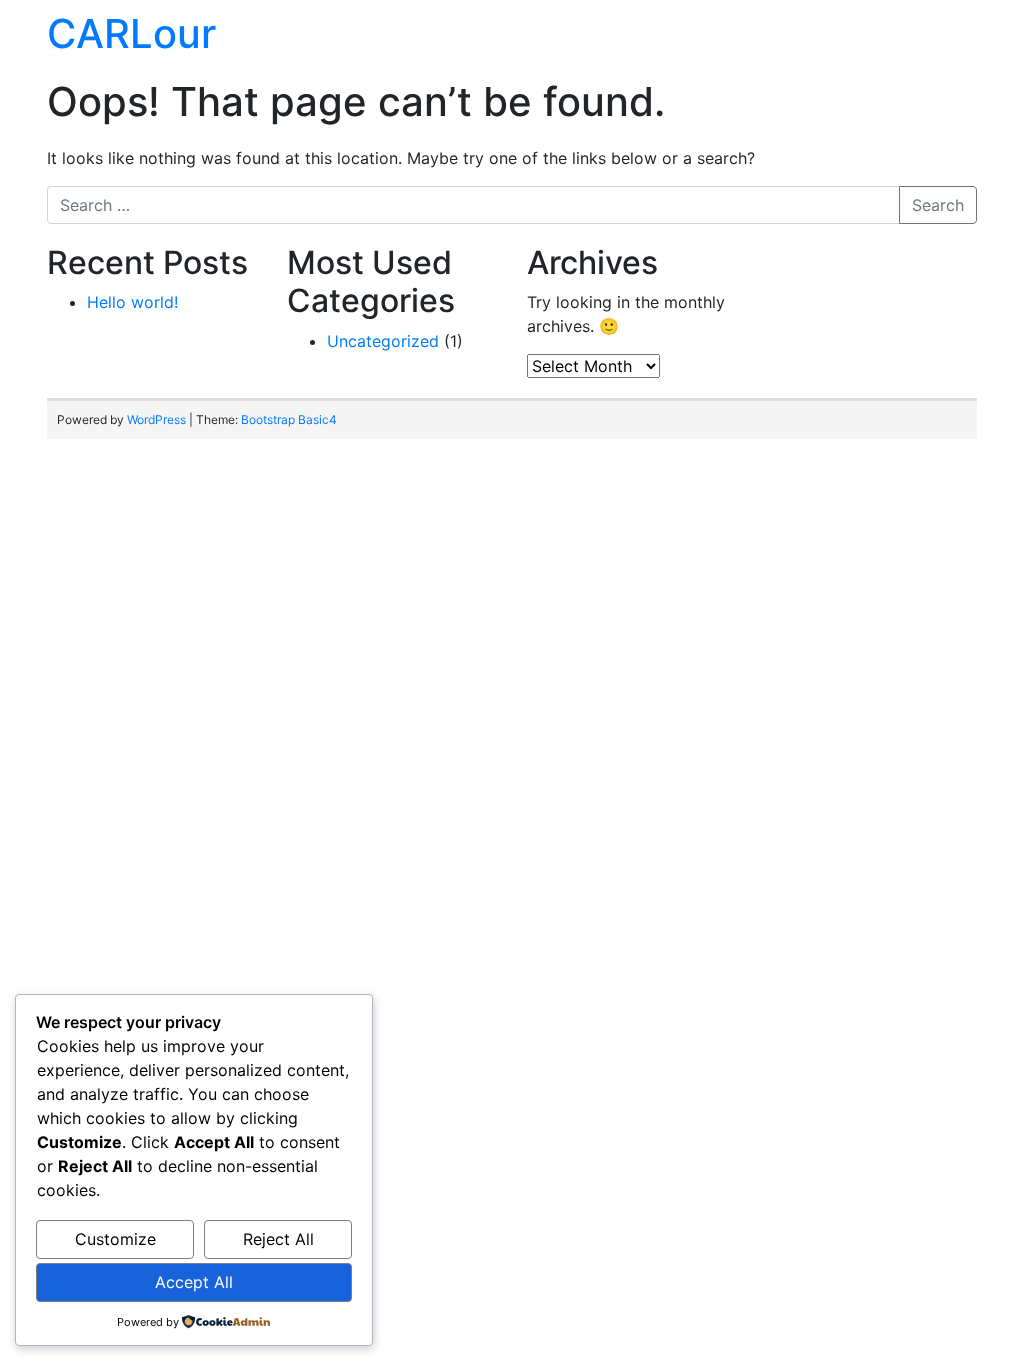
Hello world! (132, 302)
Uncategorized (383, 341)
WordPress (156, 419)
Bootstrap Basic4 (289, 419)
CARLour (131, 33)
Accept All (194, 1282)
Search (938, 205)
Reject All (278, 1239)
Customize (115, 1239)
